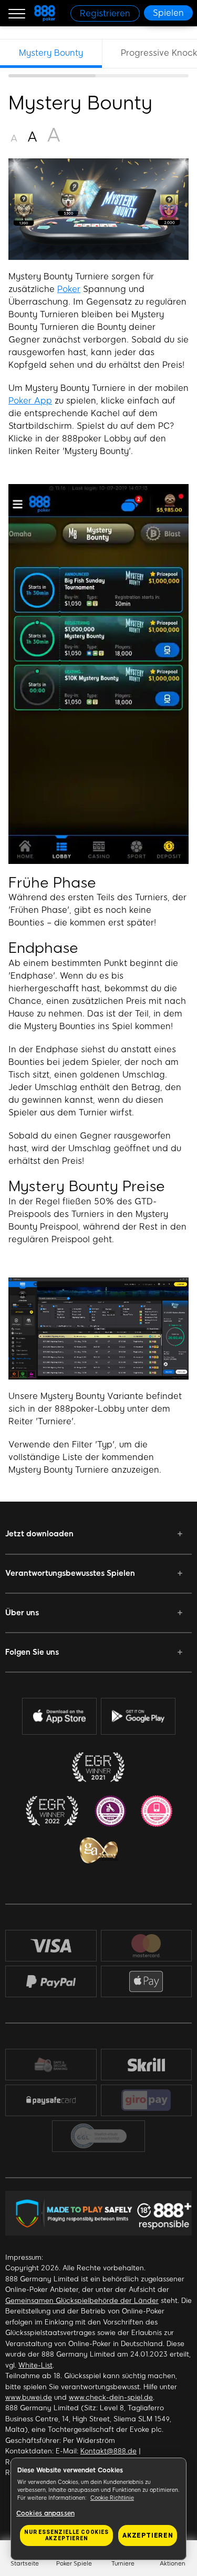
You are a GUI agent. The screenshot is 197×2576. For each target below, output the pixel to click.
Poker (69, 289)
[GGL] (99, 2136)
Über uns (22, 1613)
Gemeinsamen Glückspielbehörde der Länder (82, 2301)
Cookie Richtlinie (112, 2498)
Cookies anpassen (45, 2513)
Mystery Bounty (51, 53)
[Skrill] (146, 2064)
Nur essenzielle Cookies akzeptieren (66, 2535)
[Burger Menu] (17, 13)
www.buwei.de (29, 2397)
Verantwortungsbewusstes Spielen (70, 1573)
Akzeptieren (148, 2535)
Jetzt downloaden (39, 1534)
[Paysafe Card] (51, 2100)
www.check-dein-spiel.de (111, 2397)
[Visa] (51, 1945)
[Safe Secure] (51, 2064)
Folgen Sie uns (32, 1652)
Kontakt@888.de (108, 2451)
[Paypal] (51, 1981)
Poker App (30, 401)
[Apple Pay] (146, 1982)
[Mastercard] (146, 1946)
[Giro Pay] (147, 2100)
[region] (98, 58)
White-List (35, 2365)
